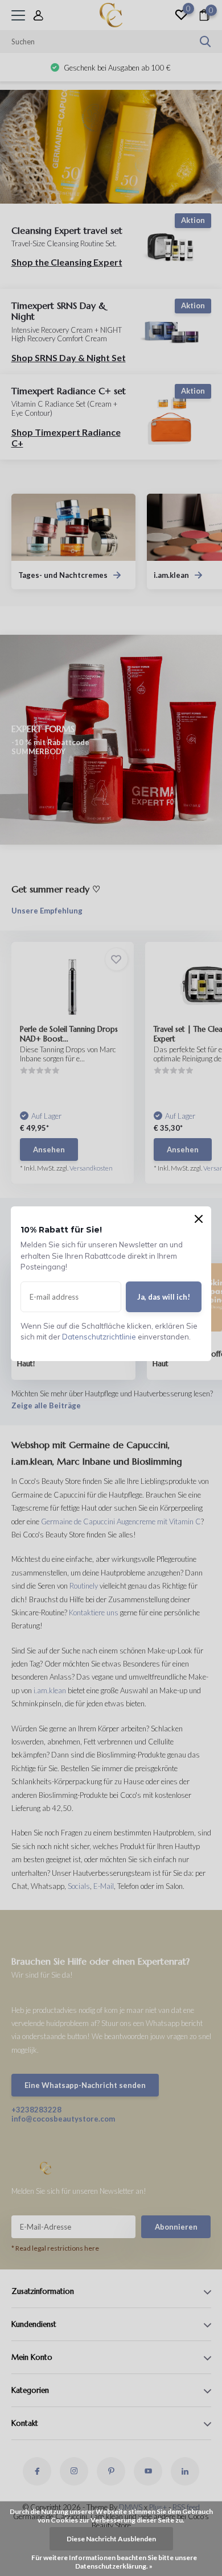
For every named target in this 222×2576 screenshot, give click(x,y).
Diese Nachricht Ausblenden (111, 2539)
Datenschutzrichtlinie (99, 1337)
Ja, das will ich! (164, 1297)
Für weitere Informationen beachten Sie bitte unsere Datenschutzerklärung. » (114, 2562)
